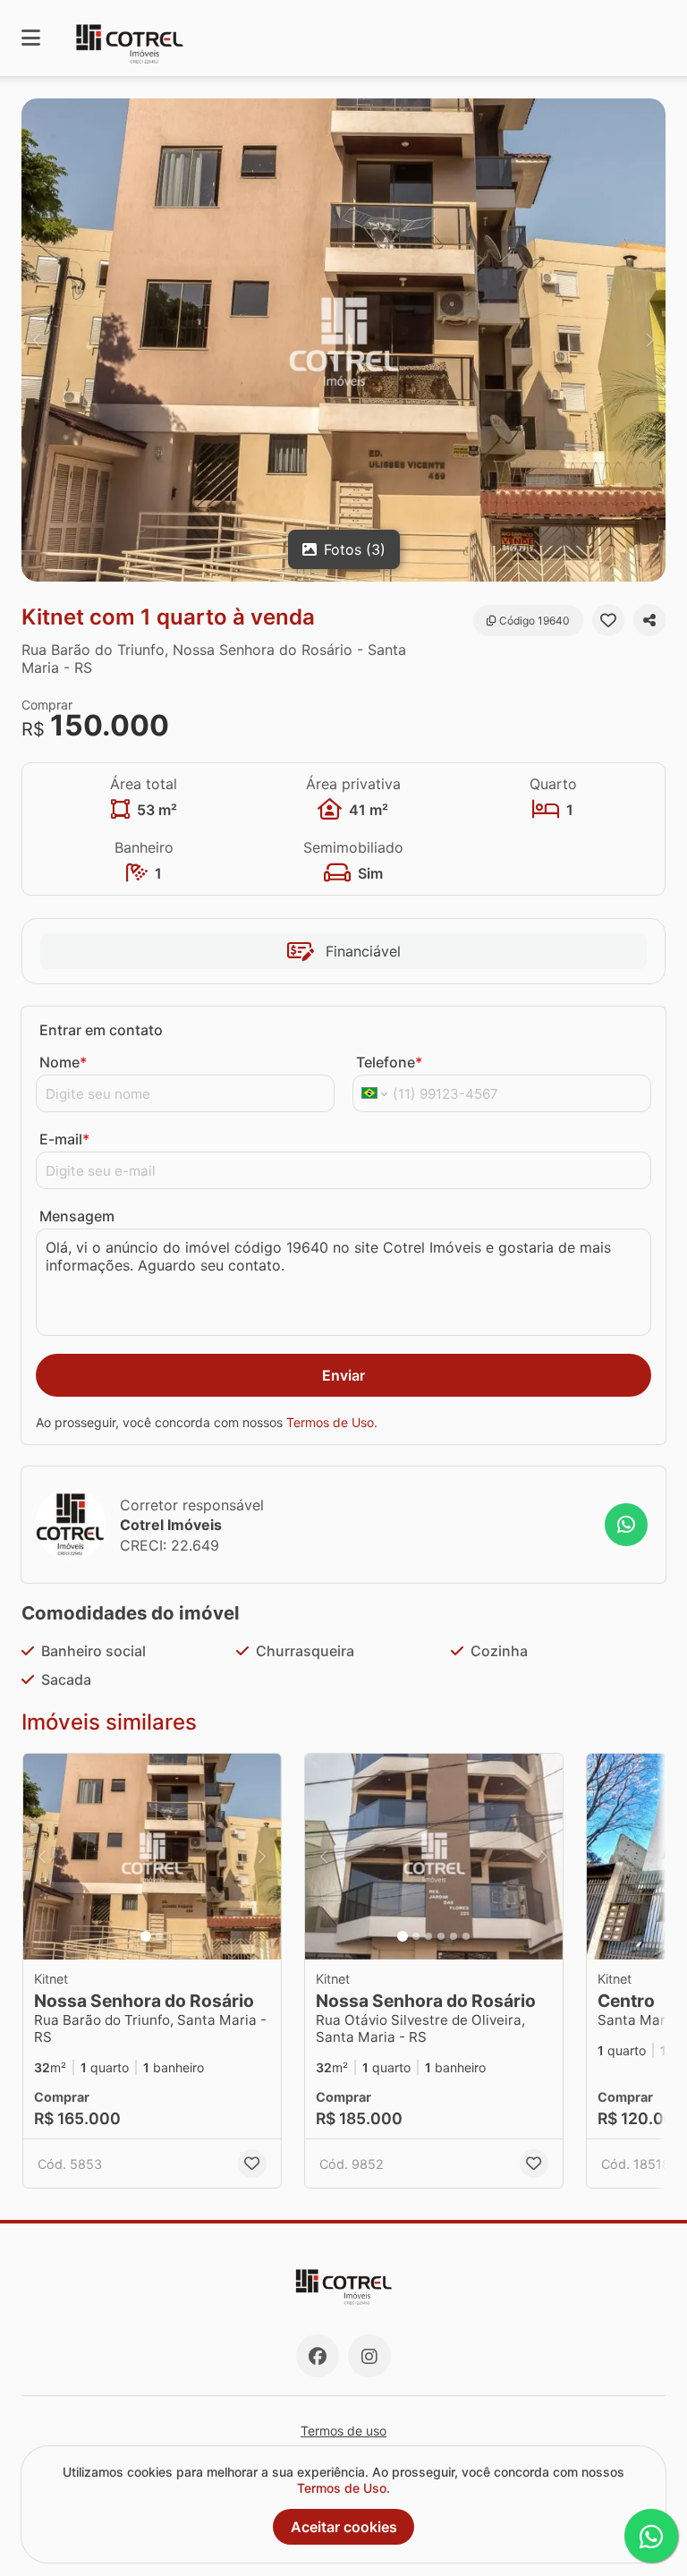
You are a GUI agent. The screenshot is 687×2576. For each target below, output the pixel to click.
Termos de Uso (330, 1422)
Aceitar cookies (344, 2527)
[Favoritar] (608, 620)
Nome (63, 1062)
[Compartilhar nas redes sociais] (649, 620)
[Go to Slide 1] (146, 1936)
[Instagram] (369, 2356)
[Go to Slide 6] (466, 1936)
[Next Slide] (650, 340)
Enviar (343, 1375)
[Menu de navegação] (31, 38)
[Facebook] (318, 2356)
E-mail (64, 1139)
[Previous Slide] (37, 340)
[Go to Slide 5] (454, 1936)
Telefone (389, 1062)
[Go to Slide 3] (428, 1936)
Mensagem (77, 1216)
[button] (343, 340)
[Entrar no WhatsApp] (626, 1525)
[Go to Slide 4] (441, 1936)
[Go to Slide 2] (159, 1936)
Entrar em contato (101, 1030)
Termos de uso (343, 2431)
